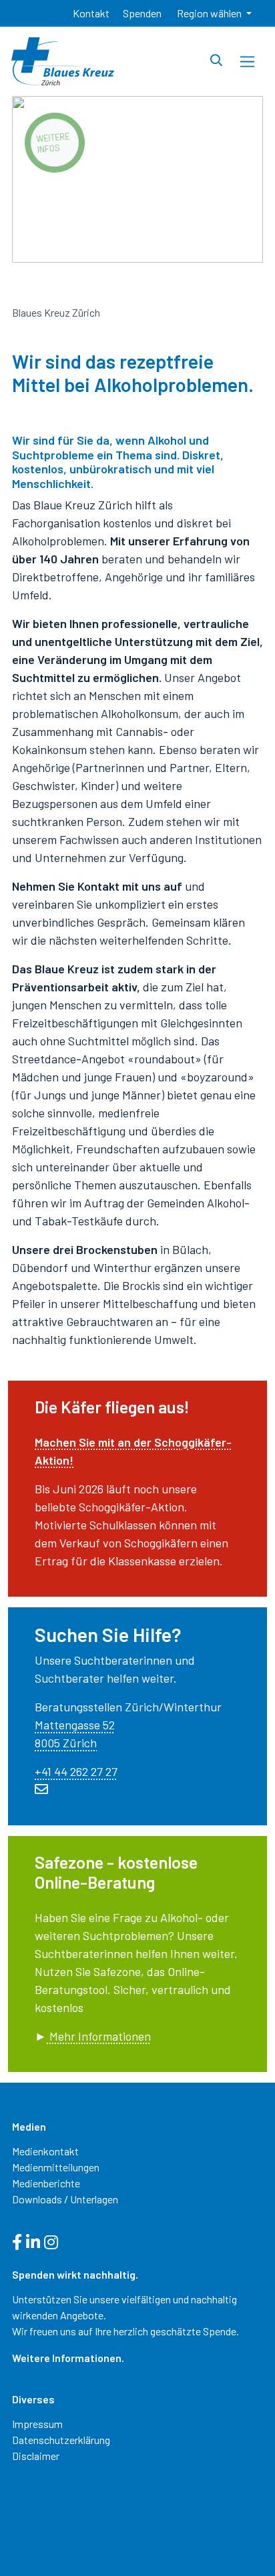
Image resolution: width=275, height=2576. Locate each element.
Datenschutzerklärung (61, 2440)
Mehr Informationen (99, 2036)
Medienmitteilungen (56, 2167)
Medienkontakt (45, 2151)
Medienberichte (46, 2183)
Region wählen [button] (210, 13)
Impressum (37, 2424)
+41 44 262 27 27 (76, 1771)
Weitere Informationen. (68, 2358)
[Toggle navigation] (247, 62)
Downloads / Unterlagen (65, 2199)
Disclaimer (36, 2456)
